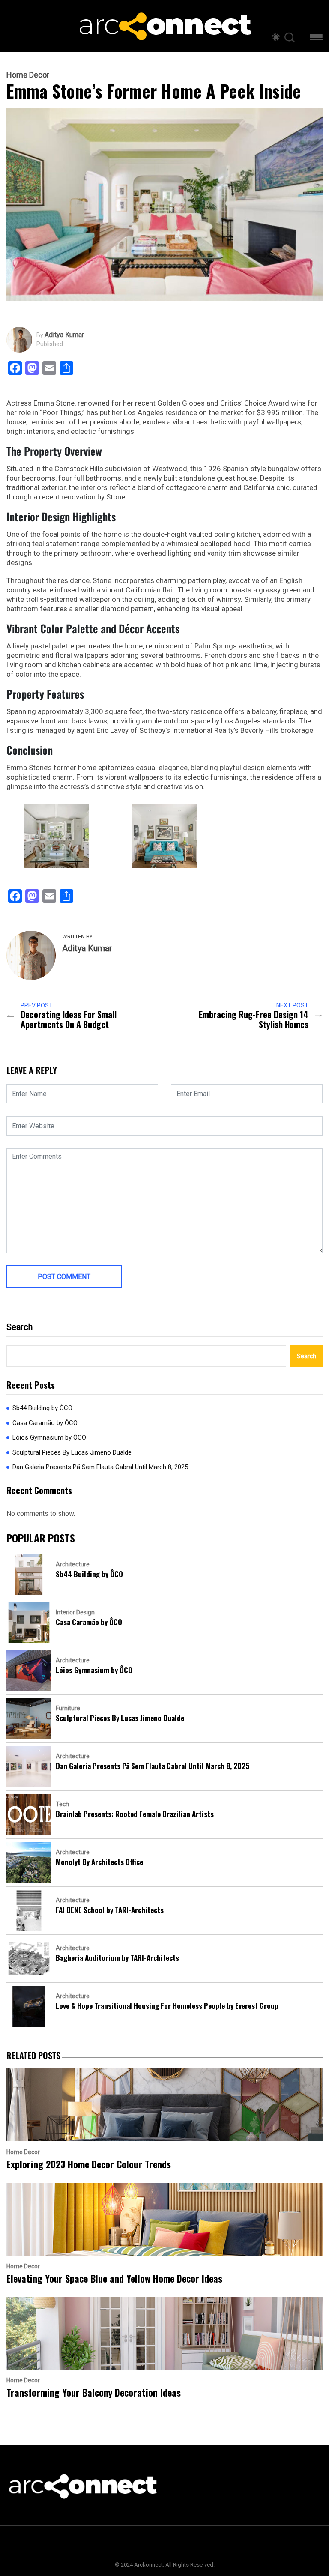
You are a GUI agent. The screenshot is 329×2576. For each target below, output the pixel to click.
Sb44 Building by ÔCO (42, 1408)
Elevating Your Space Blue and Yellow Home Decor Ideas (114, 2279)
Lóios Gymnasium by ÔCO (49, 1437)
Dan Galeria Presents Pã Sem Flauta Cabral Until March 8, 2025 (100, 1467)
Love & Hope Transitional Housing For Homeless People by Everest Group (167, 2006)
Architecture (73, 1564)
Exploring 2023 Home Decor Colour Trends (89, 2164)
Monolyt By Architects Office (99, 1862)
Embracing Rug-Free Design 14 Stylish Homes (254, 1019)
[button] (316, 39)
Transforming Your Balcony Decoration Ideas (94, 2392)
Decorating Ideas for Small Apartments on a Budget (69, 1019)
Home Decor (28, 75)
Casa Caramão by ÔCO (45, 1423)
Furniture (68, 1708)
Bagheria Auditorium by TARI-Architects (117, 1958)
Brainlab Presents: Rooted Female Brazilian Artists (135, 1814)
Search (19, 1327)
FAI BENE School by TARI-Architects (110, 1910)
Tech (62, 1804)
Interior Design (75, 1612)
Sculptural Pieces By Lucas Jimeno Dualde (72, 1452)
